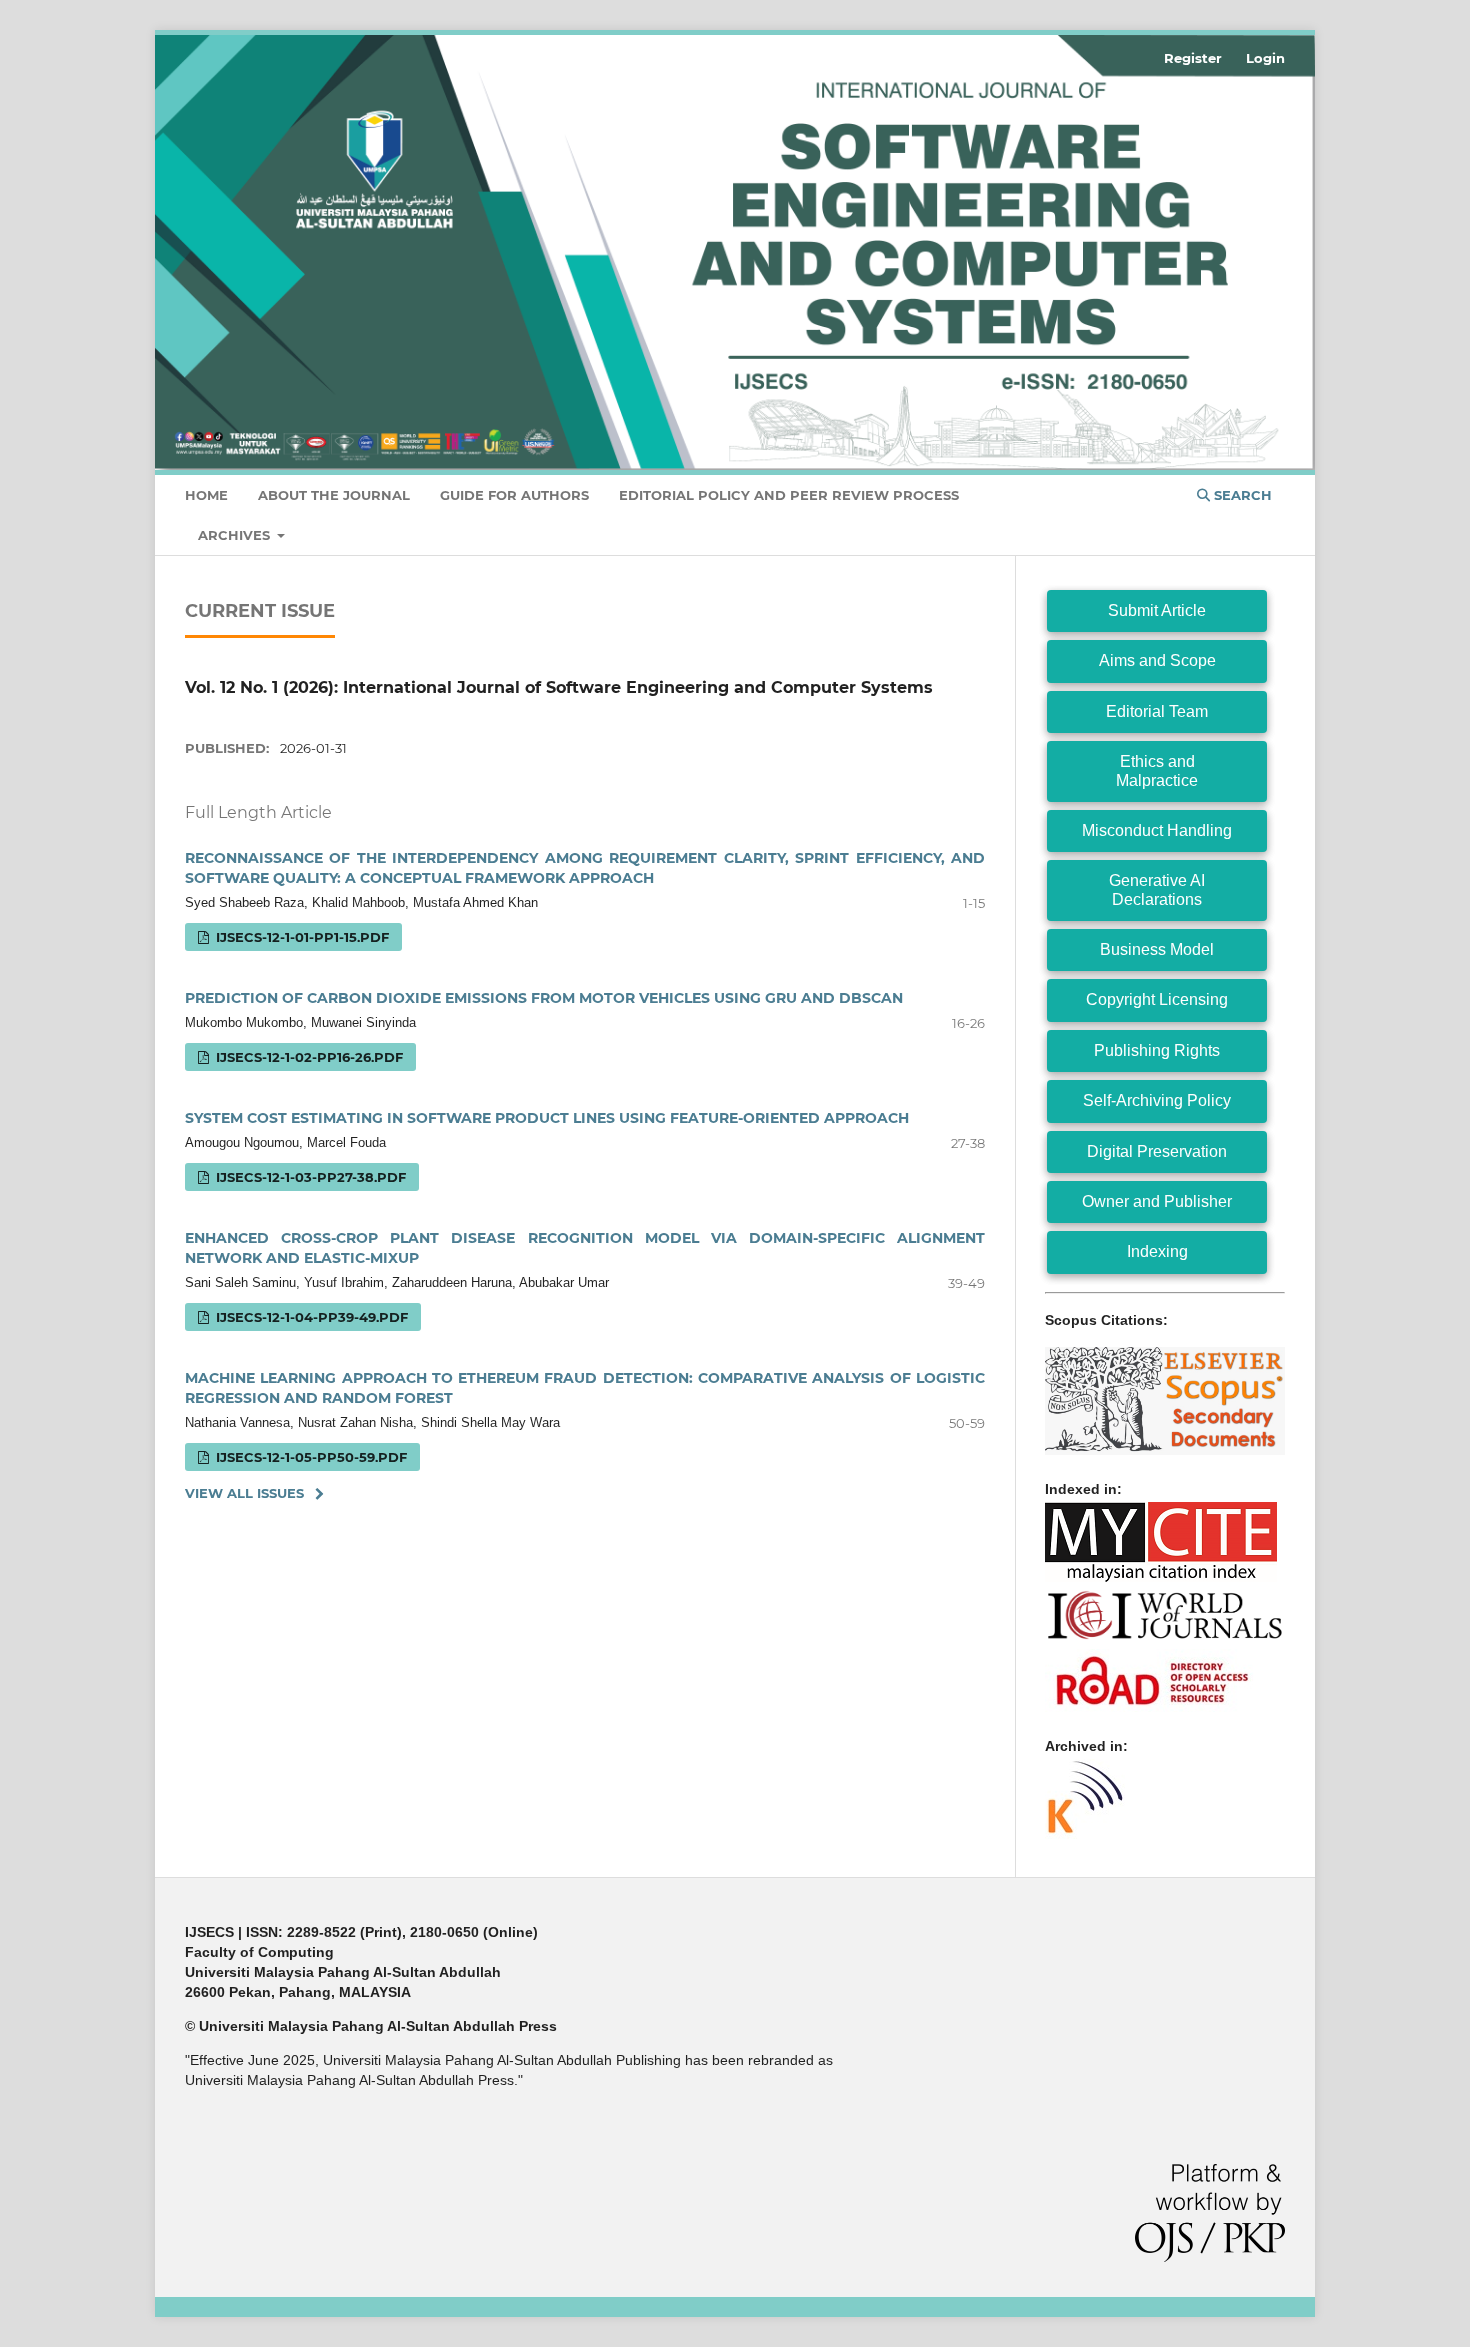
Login (1265, 58)
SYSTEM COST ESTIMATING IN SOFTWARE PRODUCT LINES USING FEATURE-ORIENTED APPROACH (547, 1118)
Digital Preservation (1157, 1151)
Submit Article (1157, 610)
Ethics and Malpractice (1157, 770)
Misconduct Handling (1157, 830)
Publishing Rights (1157, 1050)
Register (1193, 58)
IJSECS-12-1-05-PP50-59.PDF (309, 1457)
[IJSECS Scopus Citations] (1165, 1450)
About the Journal (334, 495)
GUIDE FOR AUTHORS (514, 495)
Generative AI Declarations (1157, 889)
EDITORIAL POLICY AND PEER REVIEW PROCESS (789, 495)
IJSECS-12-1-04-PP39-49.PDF (310, 1317)
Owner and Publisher (1157, 1201)
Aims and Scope (1157, 660)
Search (1241, 495)
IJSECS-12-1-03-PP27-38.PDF (309, 1177)
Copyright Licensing (1157, 999)
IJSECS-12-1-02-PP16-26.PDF (307, 1057)
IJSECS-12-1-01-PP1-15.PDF (300, 937)
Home (206, 495)
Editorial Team (1157, 711)
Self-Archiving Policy (1157, 1100)
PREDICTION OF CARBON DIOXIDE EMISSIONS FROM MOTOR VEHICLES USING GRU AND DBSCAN (544, 998)
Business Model (1157, 949)
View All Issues (244, 1493)
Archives (236, 535)
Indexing (1157, 1251)
